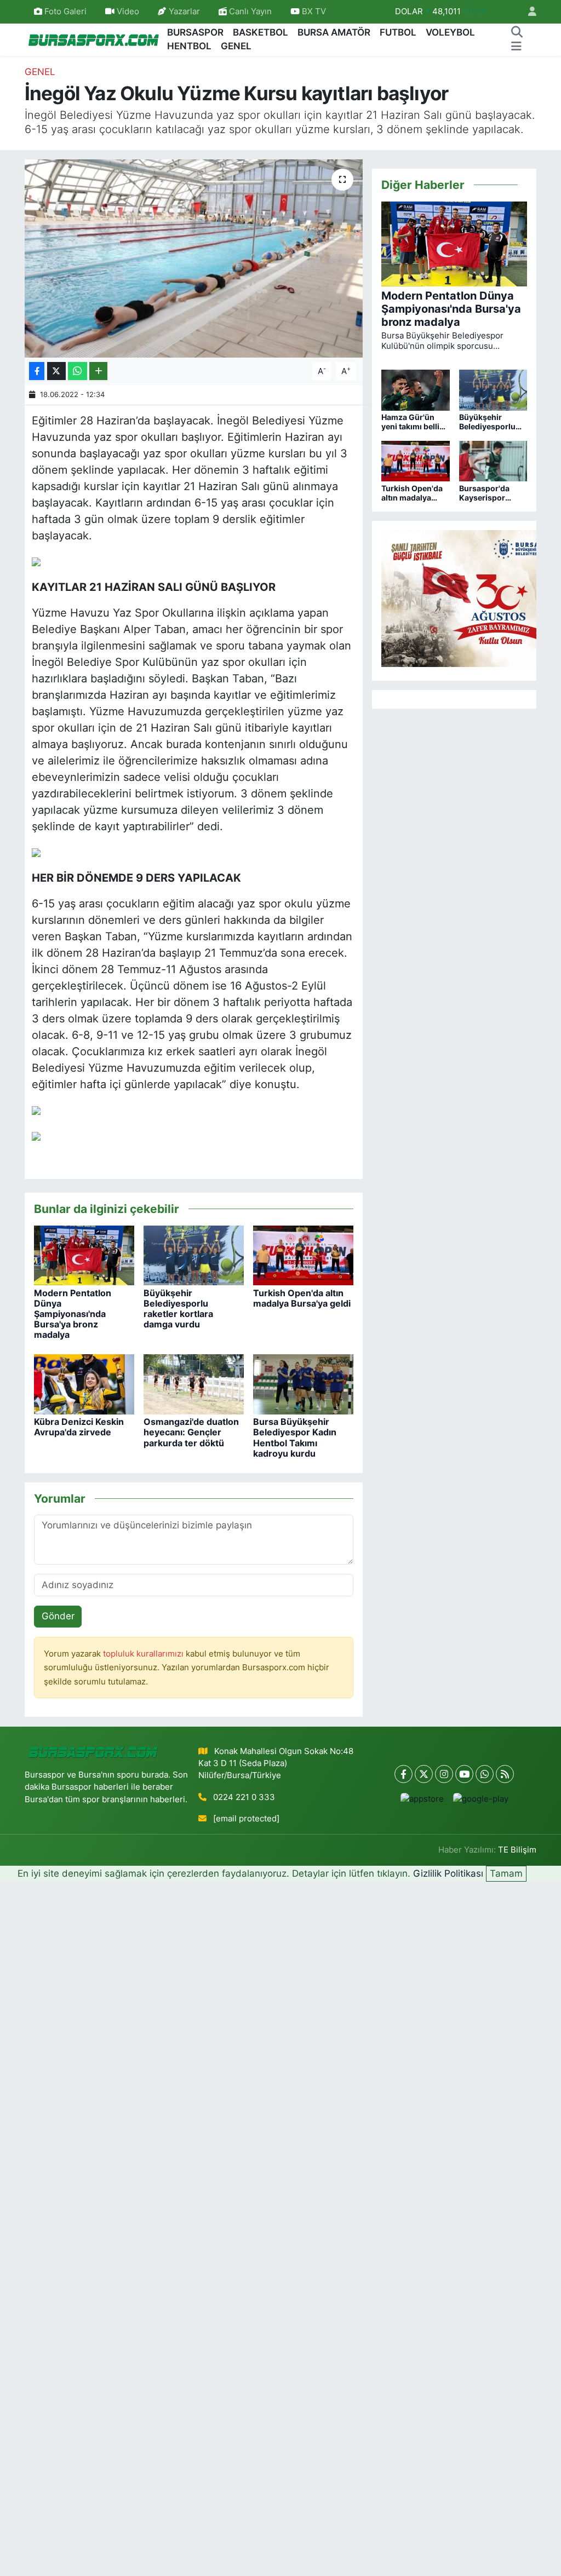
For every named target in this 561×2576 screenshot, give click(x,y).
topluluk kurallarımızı (144, 1654)
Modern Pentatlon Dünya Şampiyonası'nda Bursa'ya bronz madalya (73, 1314)
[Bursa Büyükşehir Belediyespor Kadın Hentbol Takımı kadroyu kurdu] (303, 1384)
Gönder (58, 1616)
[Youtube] (464, 1774)
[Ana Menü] (516, 47)
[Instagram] (444, 1774)
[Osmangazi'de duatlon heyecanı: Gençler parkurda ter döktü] (194, 1384)
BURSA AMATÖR (334, 32)
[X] (424, 1774)
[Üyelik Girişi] (528, 12)
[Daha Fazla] (98, 371)
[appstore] (422, 1799)
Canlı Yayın (249, 12)
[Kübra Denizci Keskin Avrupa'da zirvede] (84, 1384)
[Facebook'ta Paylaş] (37, 371)
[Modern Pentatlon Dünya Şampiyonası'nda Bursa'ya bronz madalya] (84, 1255)
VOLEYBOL (450, 32)
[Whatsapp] (485, 1774)
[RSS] (505, 1774)
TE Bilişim (517, 1850)
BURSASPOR (195, 32)
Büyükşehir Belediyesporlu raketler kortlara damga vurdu (178, 1309)
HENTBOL (189, 46)
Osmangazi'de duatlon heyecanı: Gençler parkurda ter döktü (191, 1432)
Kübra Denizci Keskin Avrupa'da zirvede (79, 1427)
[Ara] (517, 33)
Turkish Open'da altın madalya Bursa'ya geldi (302, 1298)
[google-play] (480, 1799)
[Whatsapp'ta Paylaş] (78, 371)
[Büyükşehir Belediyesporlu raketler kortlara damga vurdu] (194, 1255)
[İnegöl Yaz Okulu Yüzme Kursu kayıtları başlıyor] (194, 258)
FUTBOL (398, 32)
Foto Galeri (65, 12)
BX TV (313, 12)
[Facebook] (403, 1774)
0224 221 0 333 (244, 1797)
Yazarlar (184, 12)
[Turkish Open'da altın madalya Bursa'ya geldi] (303, 1255)
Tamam (506, 1873)
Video (128, 12)
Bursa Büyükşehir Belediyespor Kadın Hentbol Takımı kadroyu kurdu (295, 1438)
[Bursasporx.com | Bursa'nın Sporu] (94, 39)
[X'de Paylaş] (56, 371)
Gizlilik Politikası (448, 1873)
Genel (40, 72)
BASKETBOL (261, 32)
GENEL (236, 46)
